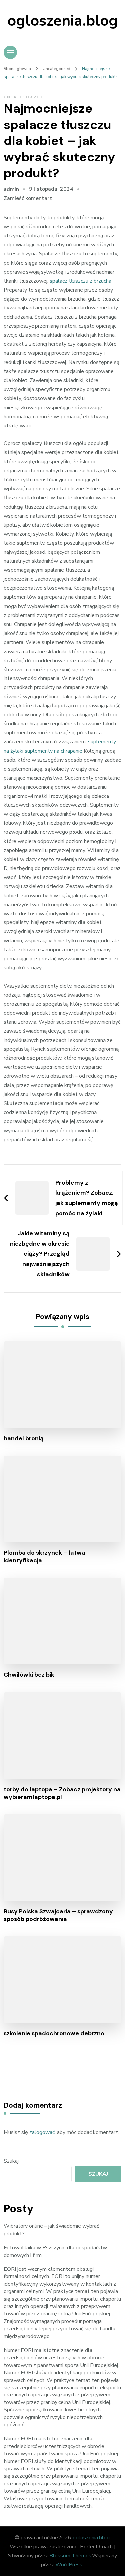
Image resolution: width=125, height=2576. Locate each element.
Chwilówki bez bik (29, 1675)
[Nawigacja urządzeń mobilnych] (10, 52)
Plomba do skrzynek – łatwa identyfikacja (44, 1557)
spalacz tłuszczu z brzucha (80, 281)
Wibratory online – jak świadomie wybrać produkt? (51, 2230)
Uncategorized (23, 97)
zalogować (42, 2132)
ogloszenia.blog (63, 21)
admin (11, 189)
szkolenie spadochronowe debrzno (54, 2034)
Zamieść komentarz (28, 198)
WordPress (69, 2565)
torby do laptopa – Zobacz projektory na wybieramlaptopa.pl (62, 1793)
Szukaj (11, 2161)
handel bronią (23, 1439)
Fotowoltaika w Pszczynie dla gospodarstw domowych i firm (55, 2251)
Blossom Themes (70, 2556)
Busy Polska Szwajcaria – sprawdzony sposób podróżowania (58, 1915)
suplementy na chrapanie (53, 751)
